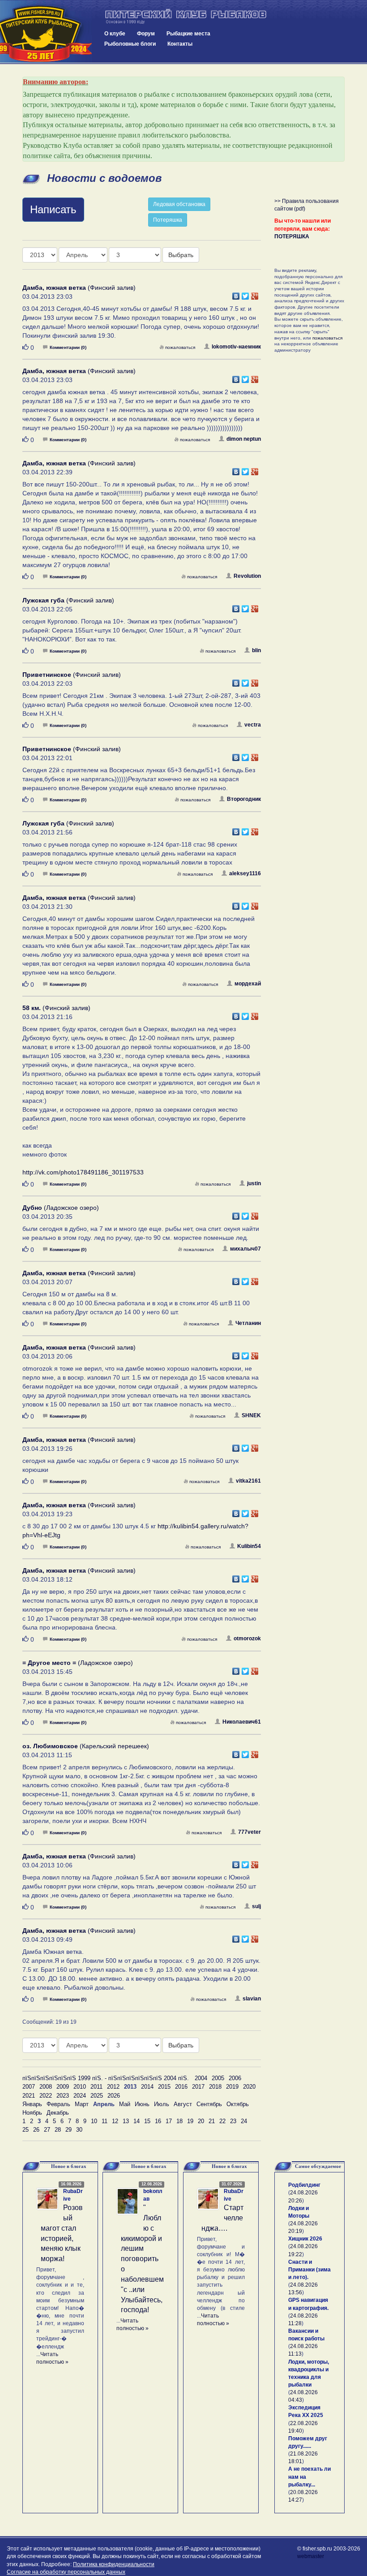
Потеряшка (168, 220)
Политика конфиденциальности (114, 2564)
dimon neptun (244, 439)
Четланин (248, 1323)
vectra (253, 725)
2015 (164, 2087)
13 (126, 2121)
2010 (80, 2087)
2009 (63, 2087)
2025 (97, 2096)
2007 (29, 2087)
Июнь (142, 2104)
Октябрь (238, 2104)
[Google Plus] (255, 294)
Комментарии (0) (68, 347)
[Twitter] (245, 294)
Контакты (180, 44)
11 (105, 2121)
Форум (146, 34)
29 (68, 2130)
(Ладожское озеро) (61, 1208)
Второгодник (244, 799)
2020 (249, 2087)
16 (158, 2121)
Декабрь (58, 2113)
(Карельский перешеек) (86, 1746)
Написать (53, 209)
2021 (29, 2096)
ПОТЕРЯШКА (292, 237)
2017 (198, 2087)
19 (190, 2121)
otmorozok (247, 1638)
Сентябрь (209, 2104)
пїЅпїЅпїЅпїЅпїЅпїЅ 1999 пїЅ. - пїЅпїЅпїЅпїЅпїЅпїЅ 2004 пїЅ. (106, 2078)
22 (222, 2121)
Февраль (58, 2104)
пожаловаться (180, 347)
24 (244, 2121)
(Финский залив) (79, 288)
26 (36, 2130)
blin (256, 650)
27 (47, 2130)
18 (179, 2121)
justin (254, 1183)
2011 (96, 2087)
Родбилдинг (304, 2185)
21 (212, 2121)
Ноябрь (32, 2113)
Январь (32, 2104)
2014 (147, 2087)
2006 (235, 2078)
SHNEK (251, 1415)
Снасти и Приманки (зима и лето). (309, 2270)
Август (183, 2104)
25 (26, 2130)
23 (233, 2121)
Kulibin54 (249, 1546)
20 (201, 2121)
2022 (46, 2096)
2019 (232, 2087)
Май (125, 2104)
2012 (113, 2087)
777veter (250, 1832)
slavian (252, 1999)
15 (147, 2121)
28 (58, 2130)
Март (82, 2104)
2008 (46, 2087)
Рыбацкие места (188, 34)
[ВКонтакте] (236, 294)
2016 (181, 2087)
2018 (215, 2087)
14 (137, 2121)
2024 (80, 2096)
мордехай (248, 984)
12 (115, 2121)
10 (94, 2121)
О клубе (115, 34)
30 (79, 2130)
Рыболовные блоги (130, 44)
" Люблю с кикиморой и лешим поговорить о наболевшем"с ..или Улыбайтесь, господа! (142, 2259)
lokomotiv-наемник (236, 347)
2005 (218, 2078)
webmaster (311, 2556)
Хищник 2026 (305, 2239)
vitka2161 (248, 1481)
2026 (114, 2096)
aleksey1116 (245, 873)
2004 (201, 2078)
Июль (162, 2104)
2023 (63, 2096)
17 (169, 2121)
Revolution (247, 576)
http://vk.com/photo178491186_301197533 (83, 1172)
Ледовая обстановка (179, 204)
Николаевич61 (242, 1722)
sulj (256, 1906)
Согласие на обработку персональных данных (66, 2572)
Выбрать (181, 255)
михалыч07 (245, 1249)
